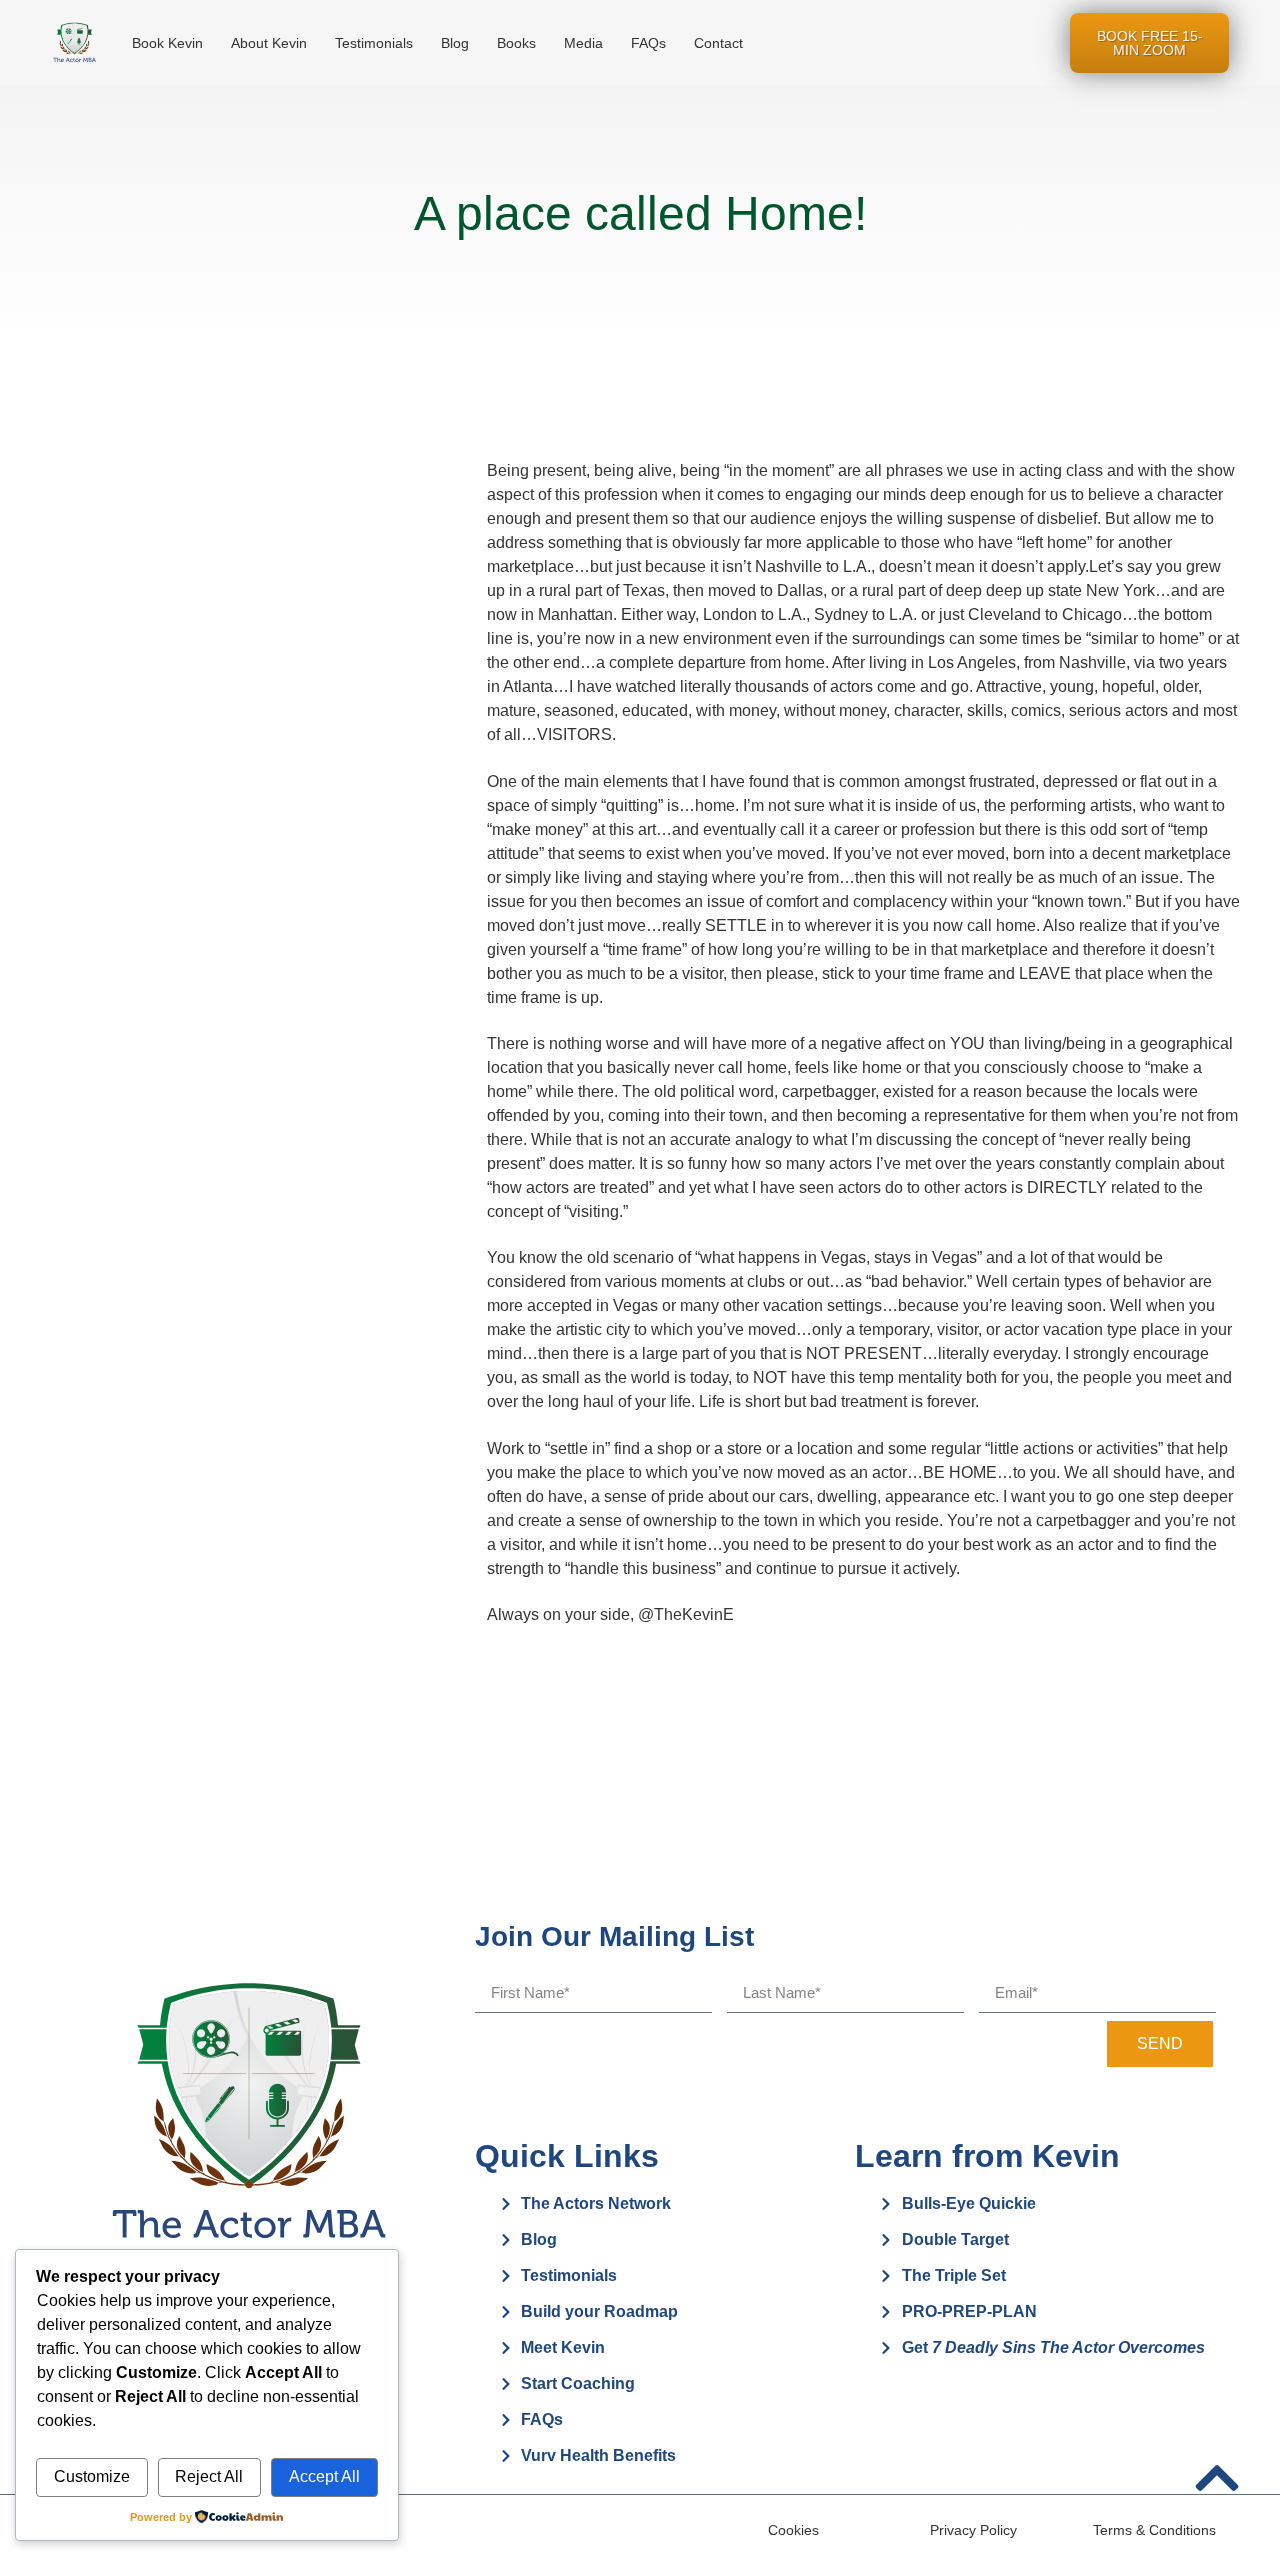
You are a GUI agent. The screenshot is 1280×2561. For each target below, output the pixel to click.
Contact (718, 43)
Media (583, 43)
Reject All (209, 2476)
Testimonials (374, 43)
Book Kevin (167, 43)
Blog (455, 43)
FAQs (648, 43)
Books (516, 43)
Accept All (324, 2476)
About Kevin (269, 43)
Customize (92, 2476)
